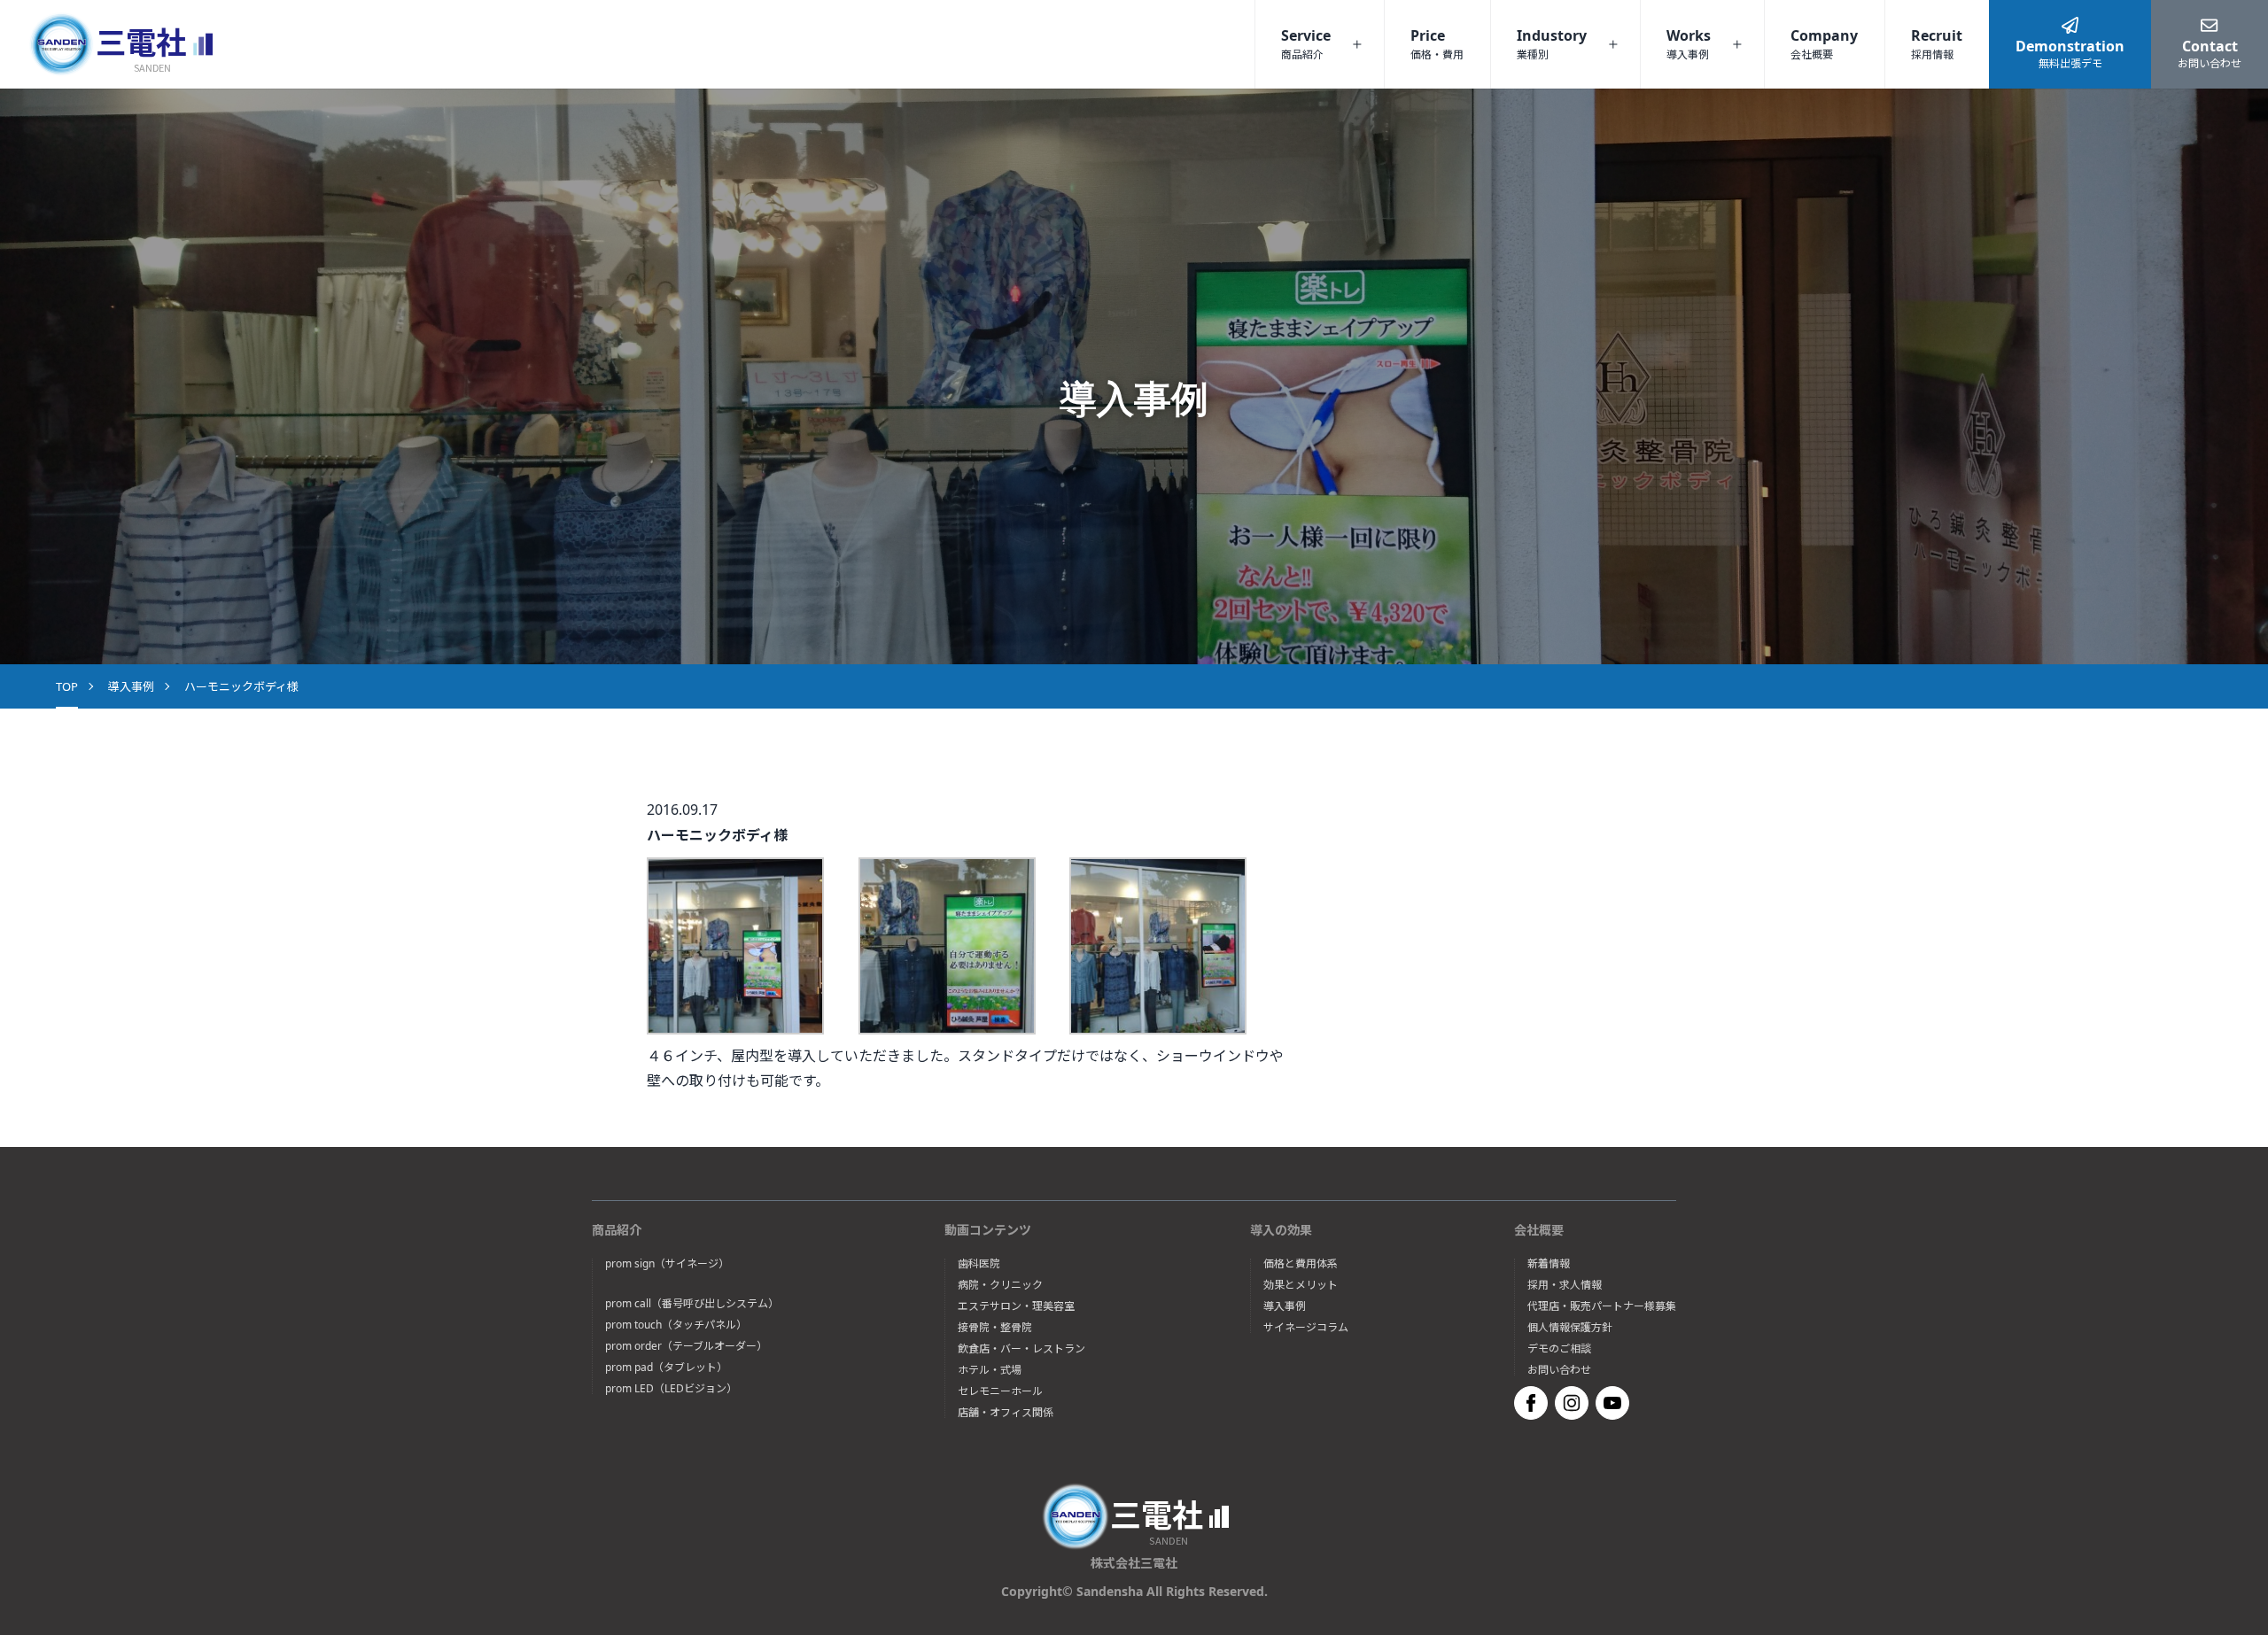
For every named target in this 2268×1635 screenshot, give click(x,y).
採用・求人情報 (1565, 1285)
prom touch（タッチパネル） (676, 1325)
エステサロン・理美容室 (1016, 1306)
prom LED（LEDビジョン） (671, 1389)
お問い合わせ (1559, 1370)
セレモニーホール (1000, 1391)
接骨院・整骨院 (995, 1328)
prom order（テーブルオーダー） (686, 1346)
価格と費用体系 (1301, 1264)
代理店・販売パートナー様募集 (1602, 1306)
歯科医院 (979, 1264)
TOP (67, 686)
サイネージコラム (1306, 1328)
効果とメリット (1301, 1285)
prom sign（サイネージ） (667, 1264)
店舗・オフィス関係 (1006, 1413)
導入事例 (131, 686)
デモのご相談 (1559, 1349)
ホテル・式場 (990, 1370)
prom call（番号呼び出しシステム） (692, 1304)
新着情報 (1549, 1264)
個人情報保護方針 (1570, 1328)
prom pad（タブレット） (666, 1368)
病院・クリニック (1000, 1285)
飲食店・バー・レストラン (1021, 1349)
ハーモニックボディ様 (241, 686)
